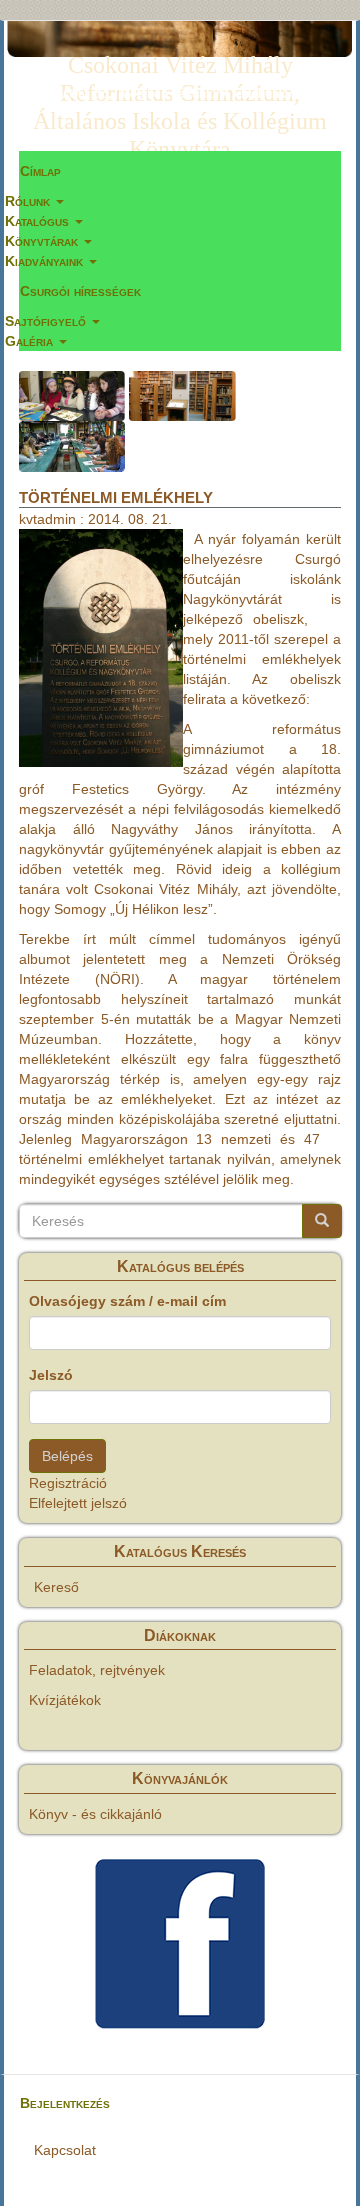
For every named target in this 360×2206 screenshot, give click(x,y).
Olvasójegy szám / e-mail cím (127, 1301)
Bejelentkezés (65, 2103)
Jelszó (51, 1375)
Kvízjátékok (65, 1700)
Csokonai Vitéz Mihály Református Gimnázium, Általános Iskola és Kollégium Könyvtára (180, 69)
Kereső (56, 1587)
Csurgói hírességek (80, 291)
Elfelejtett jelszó (78, 1503)
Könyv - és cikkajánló (95, 1814)
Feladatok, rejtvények (97, 1670)
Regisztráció (68, 1483)
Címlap (40, 171)
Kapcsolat (65, 2150)
